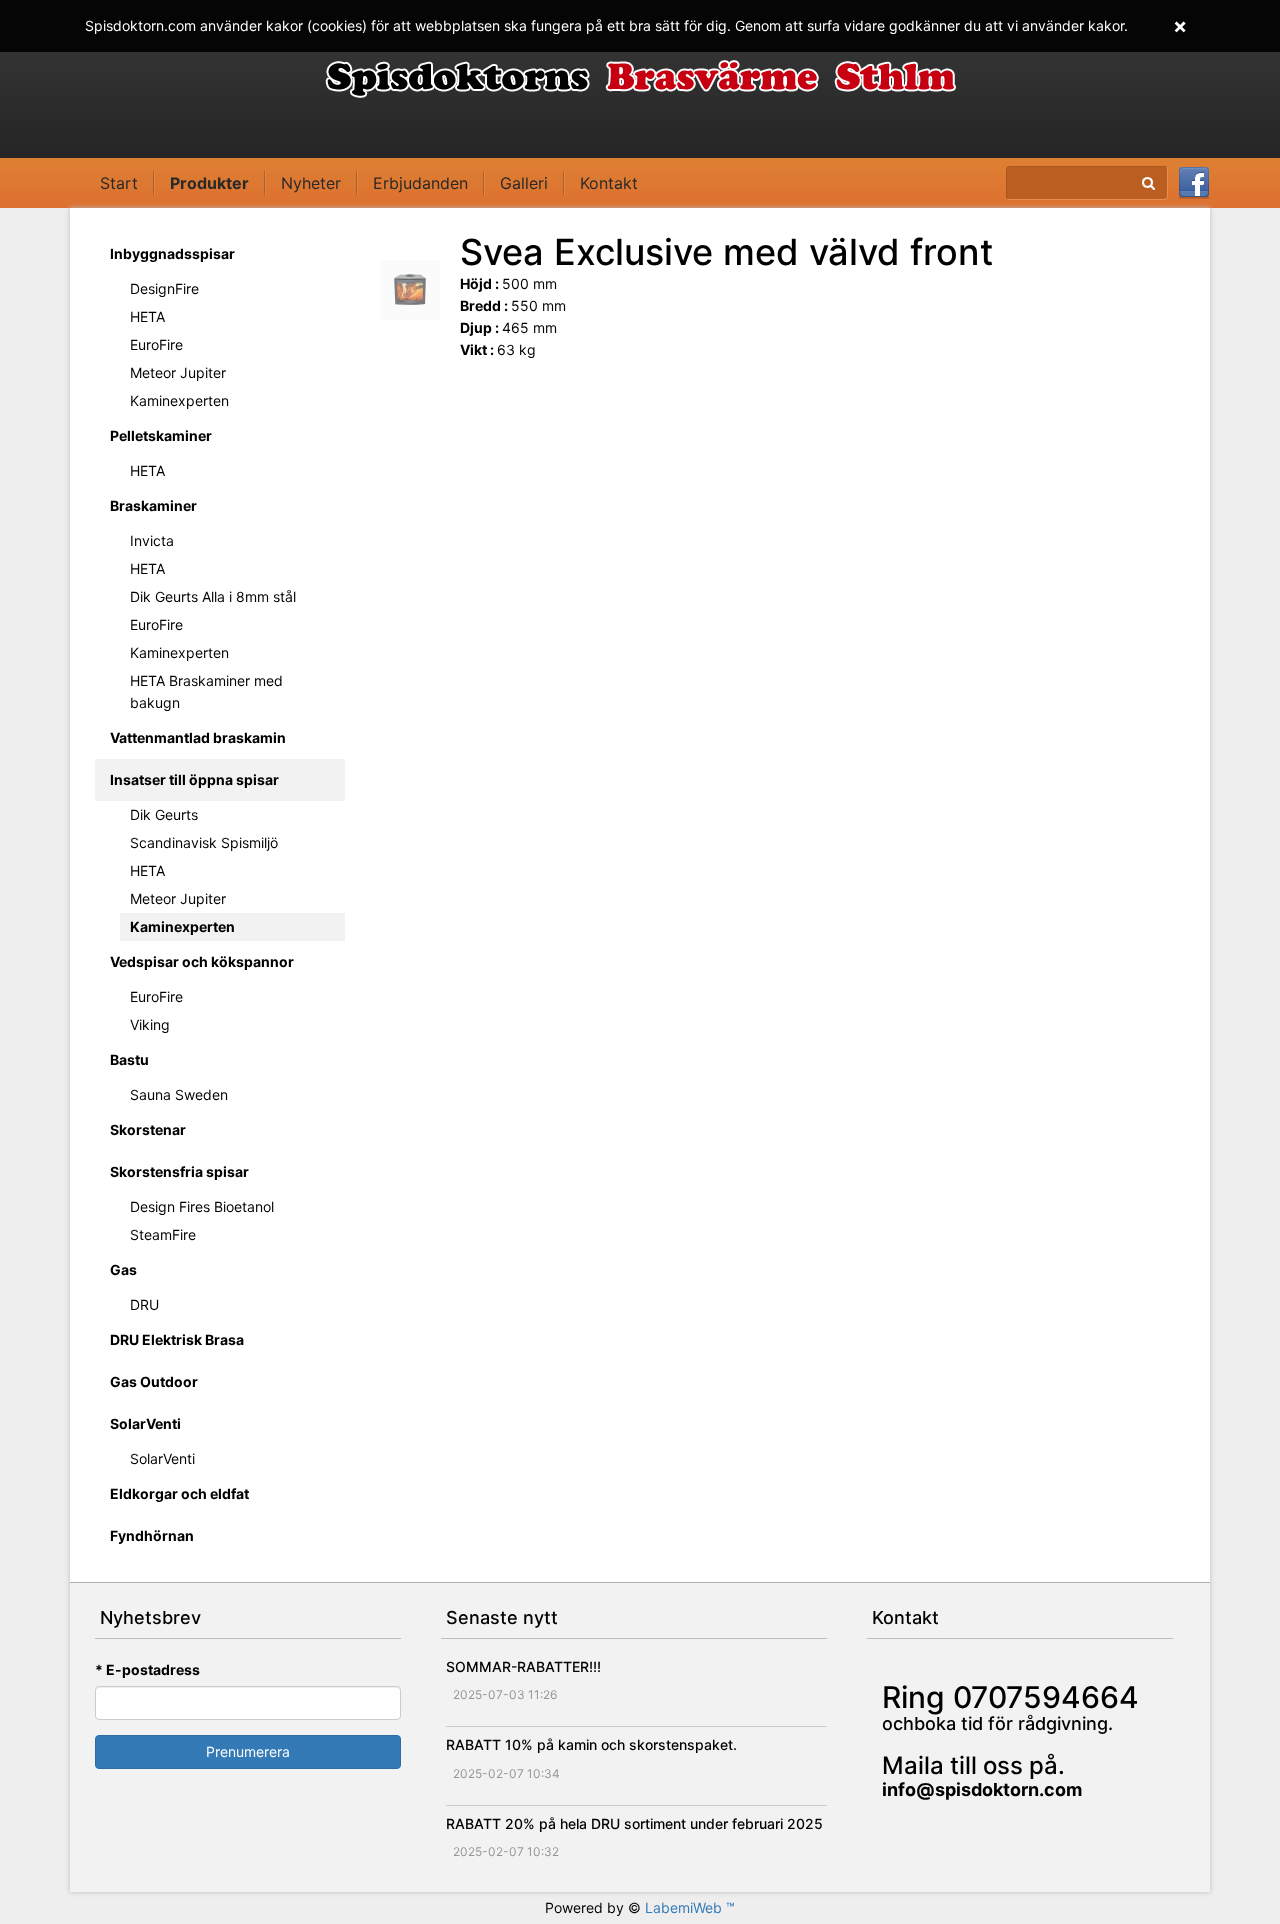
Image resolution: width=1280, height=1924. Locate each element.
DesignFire (164, 288)
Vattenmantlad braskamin (198, 737)
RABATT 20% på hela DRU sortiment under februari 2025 (634, 1823)
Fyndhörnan (152, 1535)
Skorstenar (148, 1129)
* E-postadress (147, 1669)
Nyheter (311, 183)
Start (119, 183)
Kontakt (609, 183)
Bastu (129, 1059)
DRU (144, 1304)
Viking (150, 1024)
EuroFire (156, 344)
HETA (147, 316)
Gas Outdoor (154, 1381)
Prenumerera (248, 1751)
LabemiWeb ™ (690, 1907)
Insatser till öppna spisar (194, 779)
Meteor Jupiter (178, 372)
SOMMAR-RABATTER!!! (523, 1666)
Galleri (524, 183)
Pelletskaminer (161, 435)
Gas (123, 1269)
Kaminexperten (179, 400)
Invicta (152, 540)
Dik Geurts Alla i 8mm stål (213, 596)
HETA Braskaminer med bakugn (206, 691)
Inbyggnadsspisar (172, 253)
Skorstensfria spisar (179, 1171)
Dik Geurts (164, 814)
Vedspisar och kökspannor (202, 961)
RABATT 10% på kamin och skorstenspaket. (591, 1744)
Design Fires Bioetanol (202, 1206)
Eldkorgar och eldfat (179, 1493)
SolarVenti (145, 1423)
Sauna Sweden (179, 1094)
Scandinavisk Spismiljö (204, 842)
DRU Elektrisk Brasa (177, 1339)
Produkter (209, 183)
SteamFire (163, 1234)
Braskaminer (153, 505)
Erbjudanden (420, 183)
